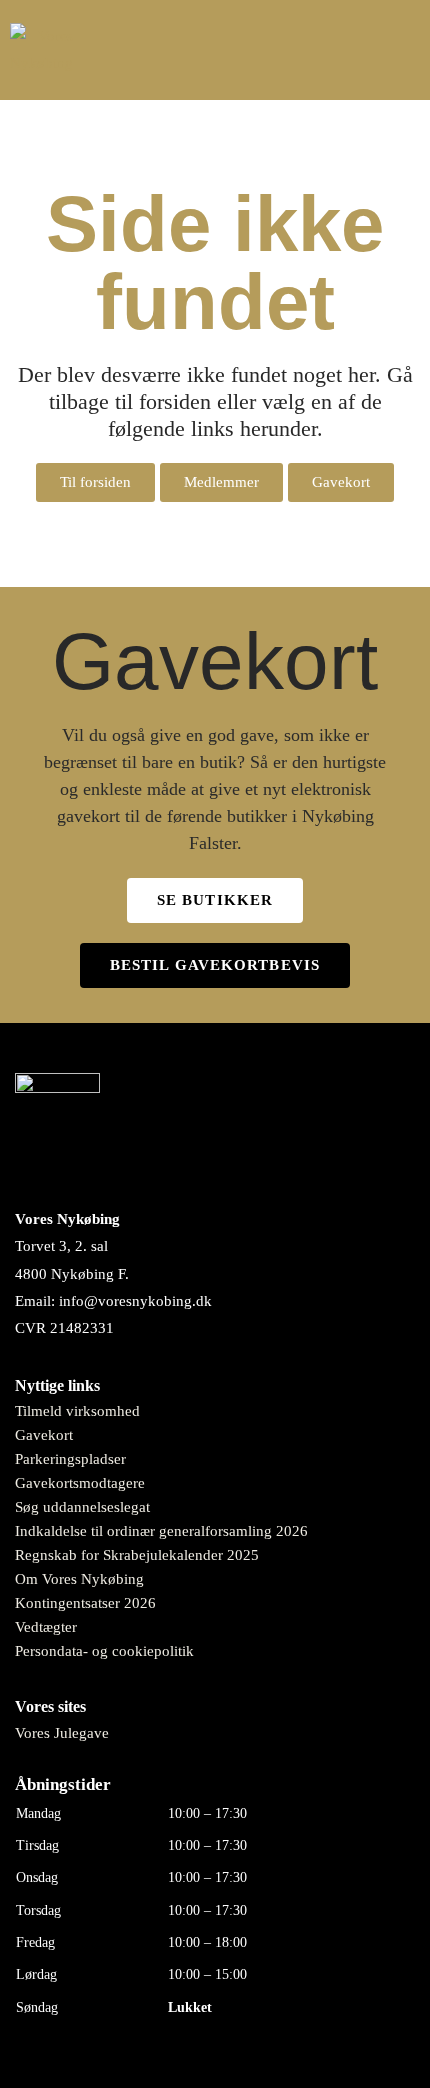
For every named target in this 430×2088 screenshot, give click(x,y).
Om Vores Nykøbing (79, 1579)
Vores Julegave (62, 1733)
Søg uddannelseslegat (82, 1507)
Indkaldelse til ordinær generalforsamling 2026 (161, 1531)
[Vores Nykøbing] (41, 50)
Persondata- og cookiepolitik (104, 1651)
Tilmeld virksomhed (77, 1411)
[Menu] (399, 50)
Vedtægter (46, 1627)
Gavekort (44, 1435)
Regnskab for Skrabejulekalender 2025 (137, 1555)
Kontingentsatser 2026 (85, 1603)
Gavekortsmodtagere (80, 1483)
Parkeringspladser (70, 1459)
